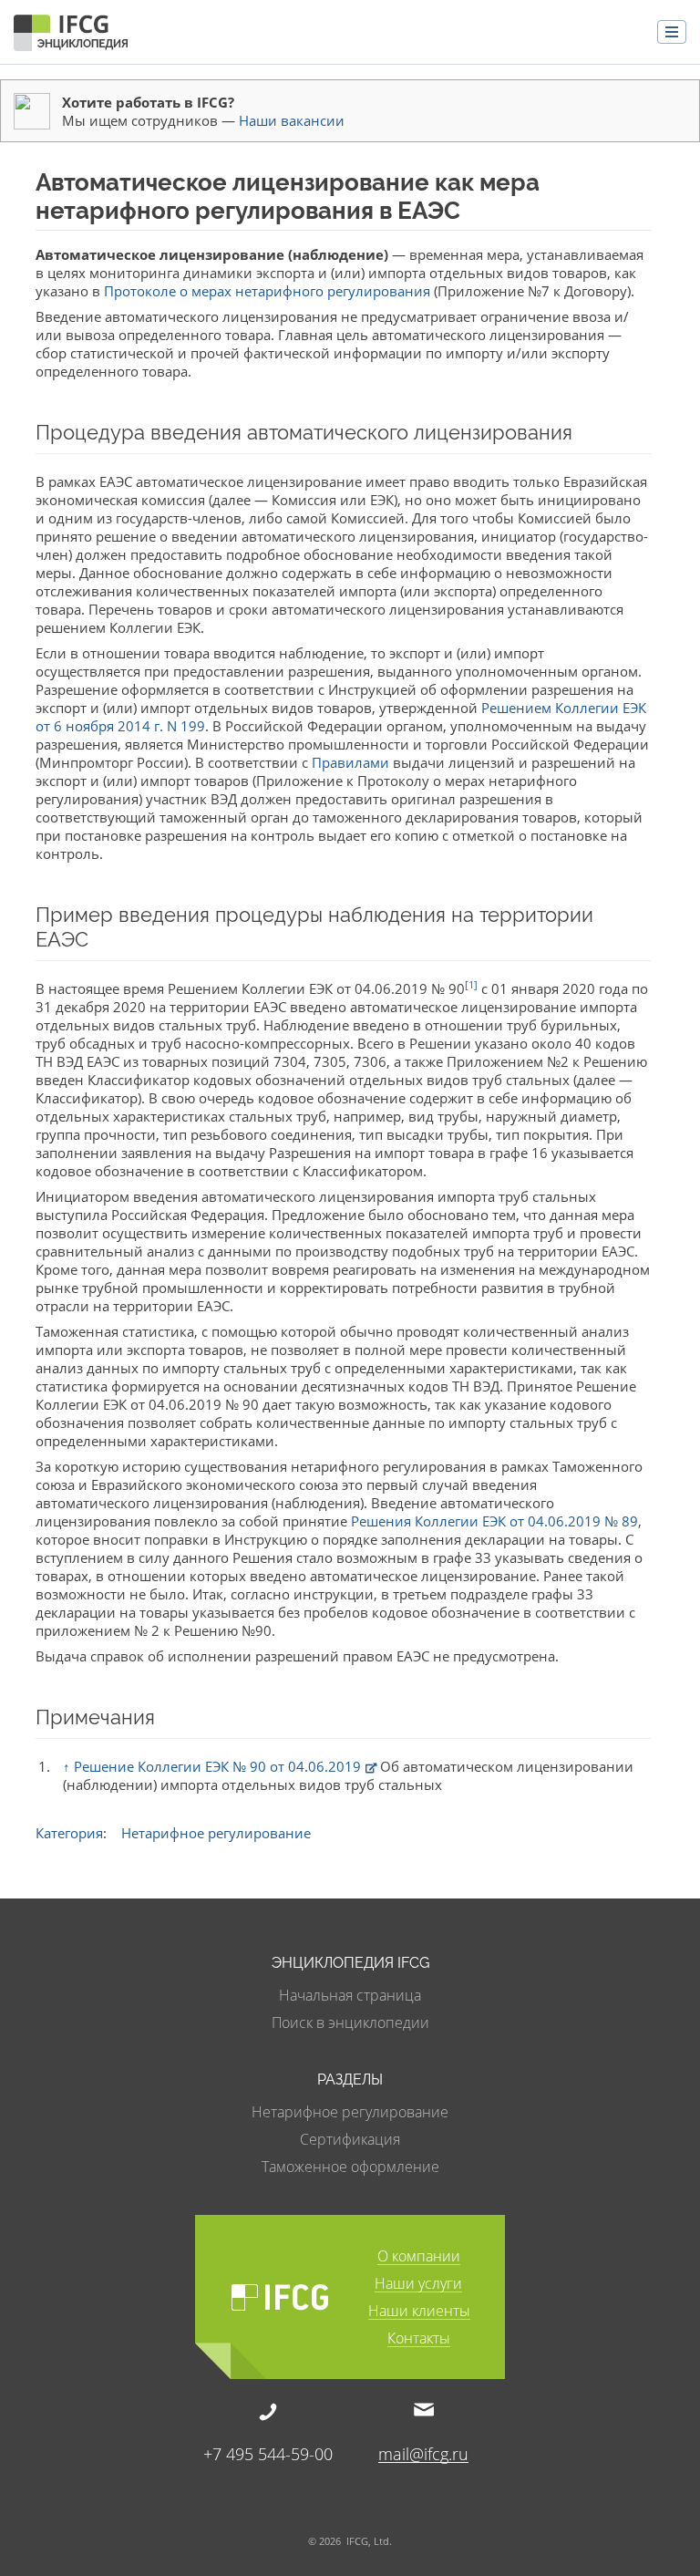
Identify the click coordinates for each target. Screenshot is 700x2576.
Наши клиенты (419, 2312)
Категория (69, 1833)
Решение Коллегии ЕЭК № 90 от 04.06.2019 (217, 1766)
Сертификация (350, 2139)
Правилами (350, 762)
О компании (419, 2257)
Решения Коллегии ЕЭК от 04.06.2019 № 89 (494, 1521)
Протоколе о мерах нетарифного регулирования (267, 291)
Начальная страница (350, 1995)
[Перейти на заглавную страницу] (71, 36)
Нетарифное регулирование (216, 1833)
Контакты (419, 2339)
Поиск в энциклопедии (350, 2023)
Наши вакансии (292, 120)
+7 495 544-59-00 (268, 2452)
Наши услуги (418, 2285)
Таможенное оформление (350, 2167)
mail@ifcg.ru (423, 2453)
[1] (471, 984)
